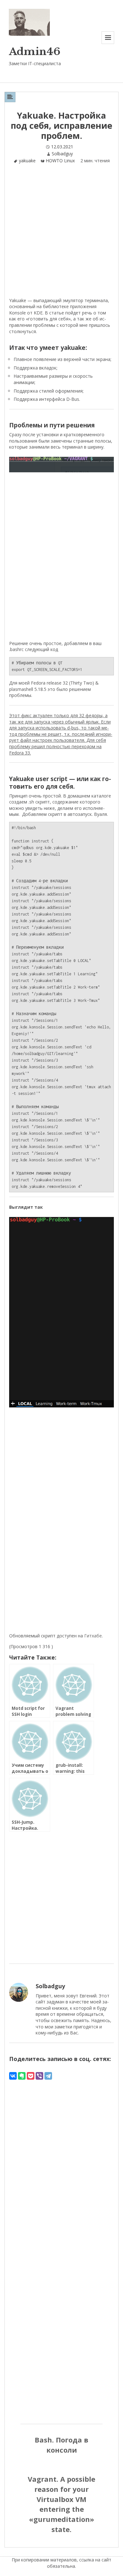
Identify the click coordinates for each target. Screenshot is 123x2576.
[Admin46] (29, 22)
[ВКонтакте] (13, 2076)
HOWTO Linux (60, 161)
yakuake (27, 161)
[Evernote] (22, 2076)
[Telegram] (48, 2076)
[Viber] (39, 2076)
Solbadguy (62, 154)
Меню (108, 44)
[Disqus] (61, 2160)
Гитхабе (93, 1636)
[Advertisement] (61, 233)
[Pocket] (31, 2076)
